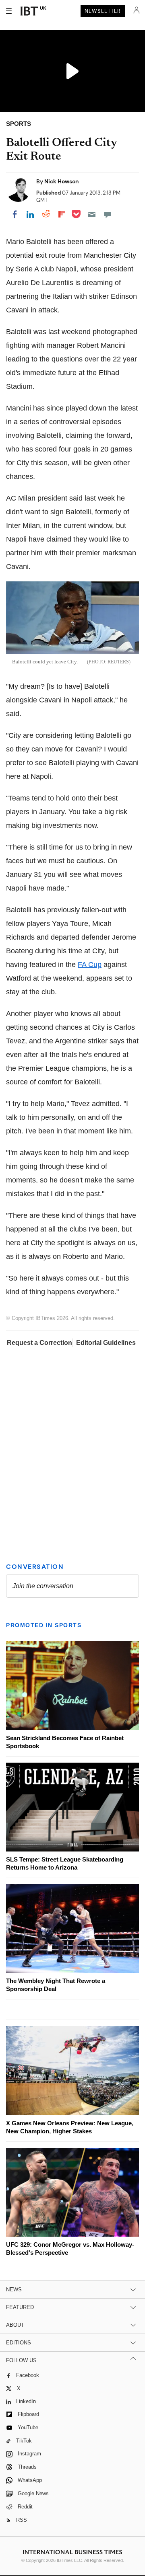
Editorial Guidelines (106, 1343)
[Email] (92, 214)
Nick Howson (62, 181)
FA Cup (90, 965)
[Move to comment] (108, 214)
